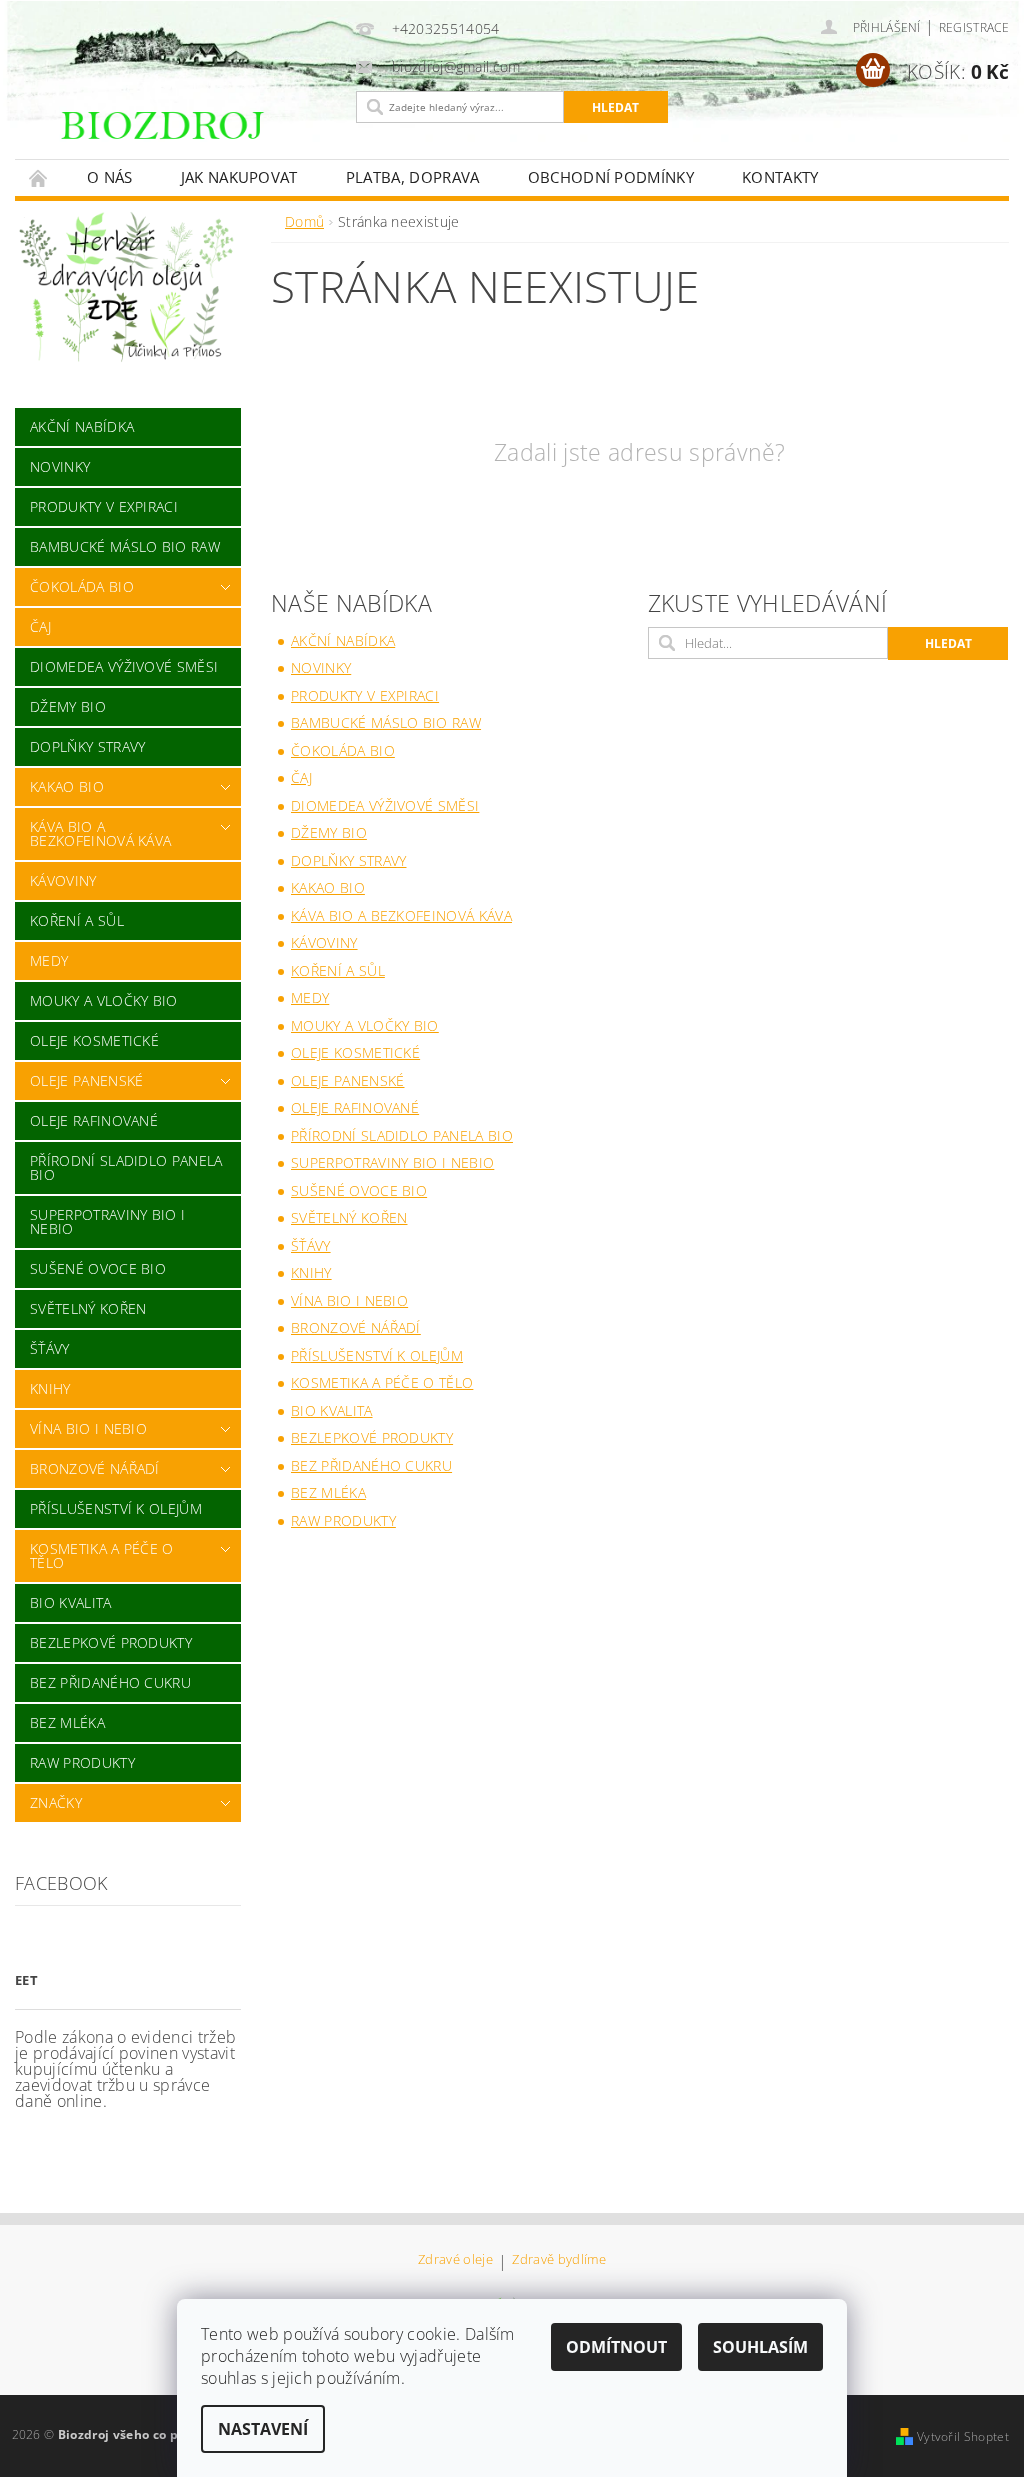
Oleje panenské (86, 1080)
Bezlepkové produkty (111, 1642)
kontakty (780, 177)
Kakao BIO (67, 786)
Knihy (50, 1388)
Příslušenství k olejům (116, 1508)
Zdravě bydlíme (558, 2260)
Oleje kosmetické (94, 1040)
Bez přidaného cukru (110, 1682)
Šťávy (50, 1348)
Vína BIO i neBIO (88, 1428)
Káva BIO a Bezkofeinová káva (100, 833)
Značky (56, 1802)
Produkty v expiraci (104, 506)
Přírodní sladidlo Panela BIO (126, 1167)
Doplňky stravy (87, 746)
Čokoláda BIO (82, 586)
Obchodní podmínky (611, 177)
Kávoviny (63, 880)
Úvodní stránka (39, 177)
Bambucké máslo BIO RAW (125, 546)
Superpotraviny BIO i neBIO (107, 1221)
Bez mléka (67, 1722)
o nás (110, 177)
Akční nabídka (82, 426)
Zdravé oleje (455, 2260)
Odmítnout (616, 2347)
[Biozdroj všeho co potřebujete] (199, 137)
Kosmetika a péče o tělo (102, 1555)
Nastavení (263, 2429)
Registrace (974, 27)
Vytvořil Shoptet (963, 2436)
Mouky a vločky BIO (104, 1000)
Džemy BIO (68, 706)
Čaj (40, 626)
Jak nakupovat (239, 177)
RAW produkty (82, 1762)
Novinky (60, 466)
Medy (49, 960)
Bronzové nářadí (95, 1468)
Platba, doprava (413, 177)
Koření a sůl (77, 920)
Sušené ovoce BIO (98, 1268)
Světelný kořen (88, 1308)
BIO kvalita (71, 1602)
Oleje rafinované (94, 1120)
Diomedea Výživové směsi (124, 666)
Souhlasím (760, 2347)
